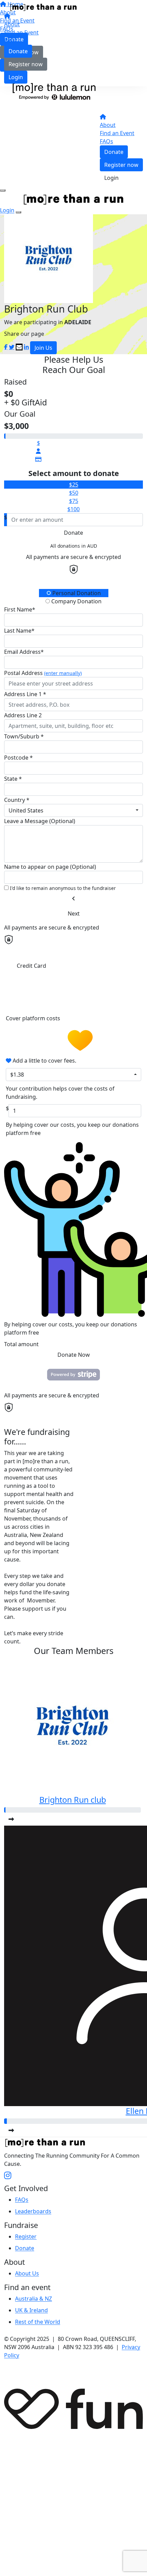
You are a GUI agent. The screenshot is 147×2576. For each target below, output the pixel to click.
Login (16, 77)
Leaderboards (33, 2211)
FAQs (11, 41)
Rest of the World (38, 2322)
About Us (27, 2273)
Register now (26, 64)
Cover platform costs (34, 1018)
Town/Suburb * (24, 736)
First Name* (20, 609)
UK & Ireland (31, 2310)
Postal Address (43, 673)
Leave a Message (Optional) (40, 821)
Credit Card (31, 966)
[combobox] (73, 810)
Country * (17, 800)
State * (13, 779)
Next (74, 913)
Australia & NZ (34, 2299)
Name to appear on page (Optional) (50, 867)
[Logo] (43, 7)
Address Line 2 (23, 715)
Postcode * (18, 758)
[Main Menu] (3, 190)
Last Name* (19, 631)
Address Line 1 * (25, 694)
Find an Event (21, 32)
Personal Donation (76, 593)
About (12, 24)
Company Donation (76, 601)
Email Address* (24, 652)
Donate (18, 51)
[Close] (18, 212)
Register (26, 2236)
